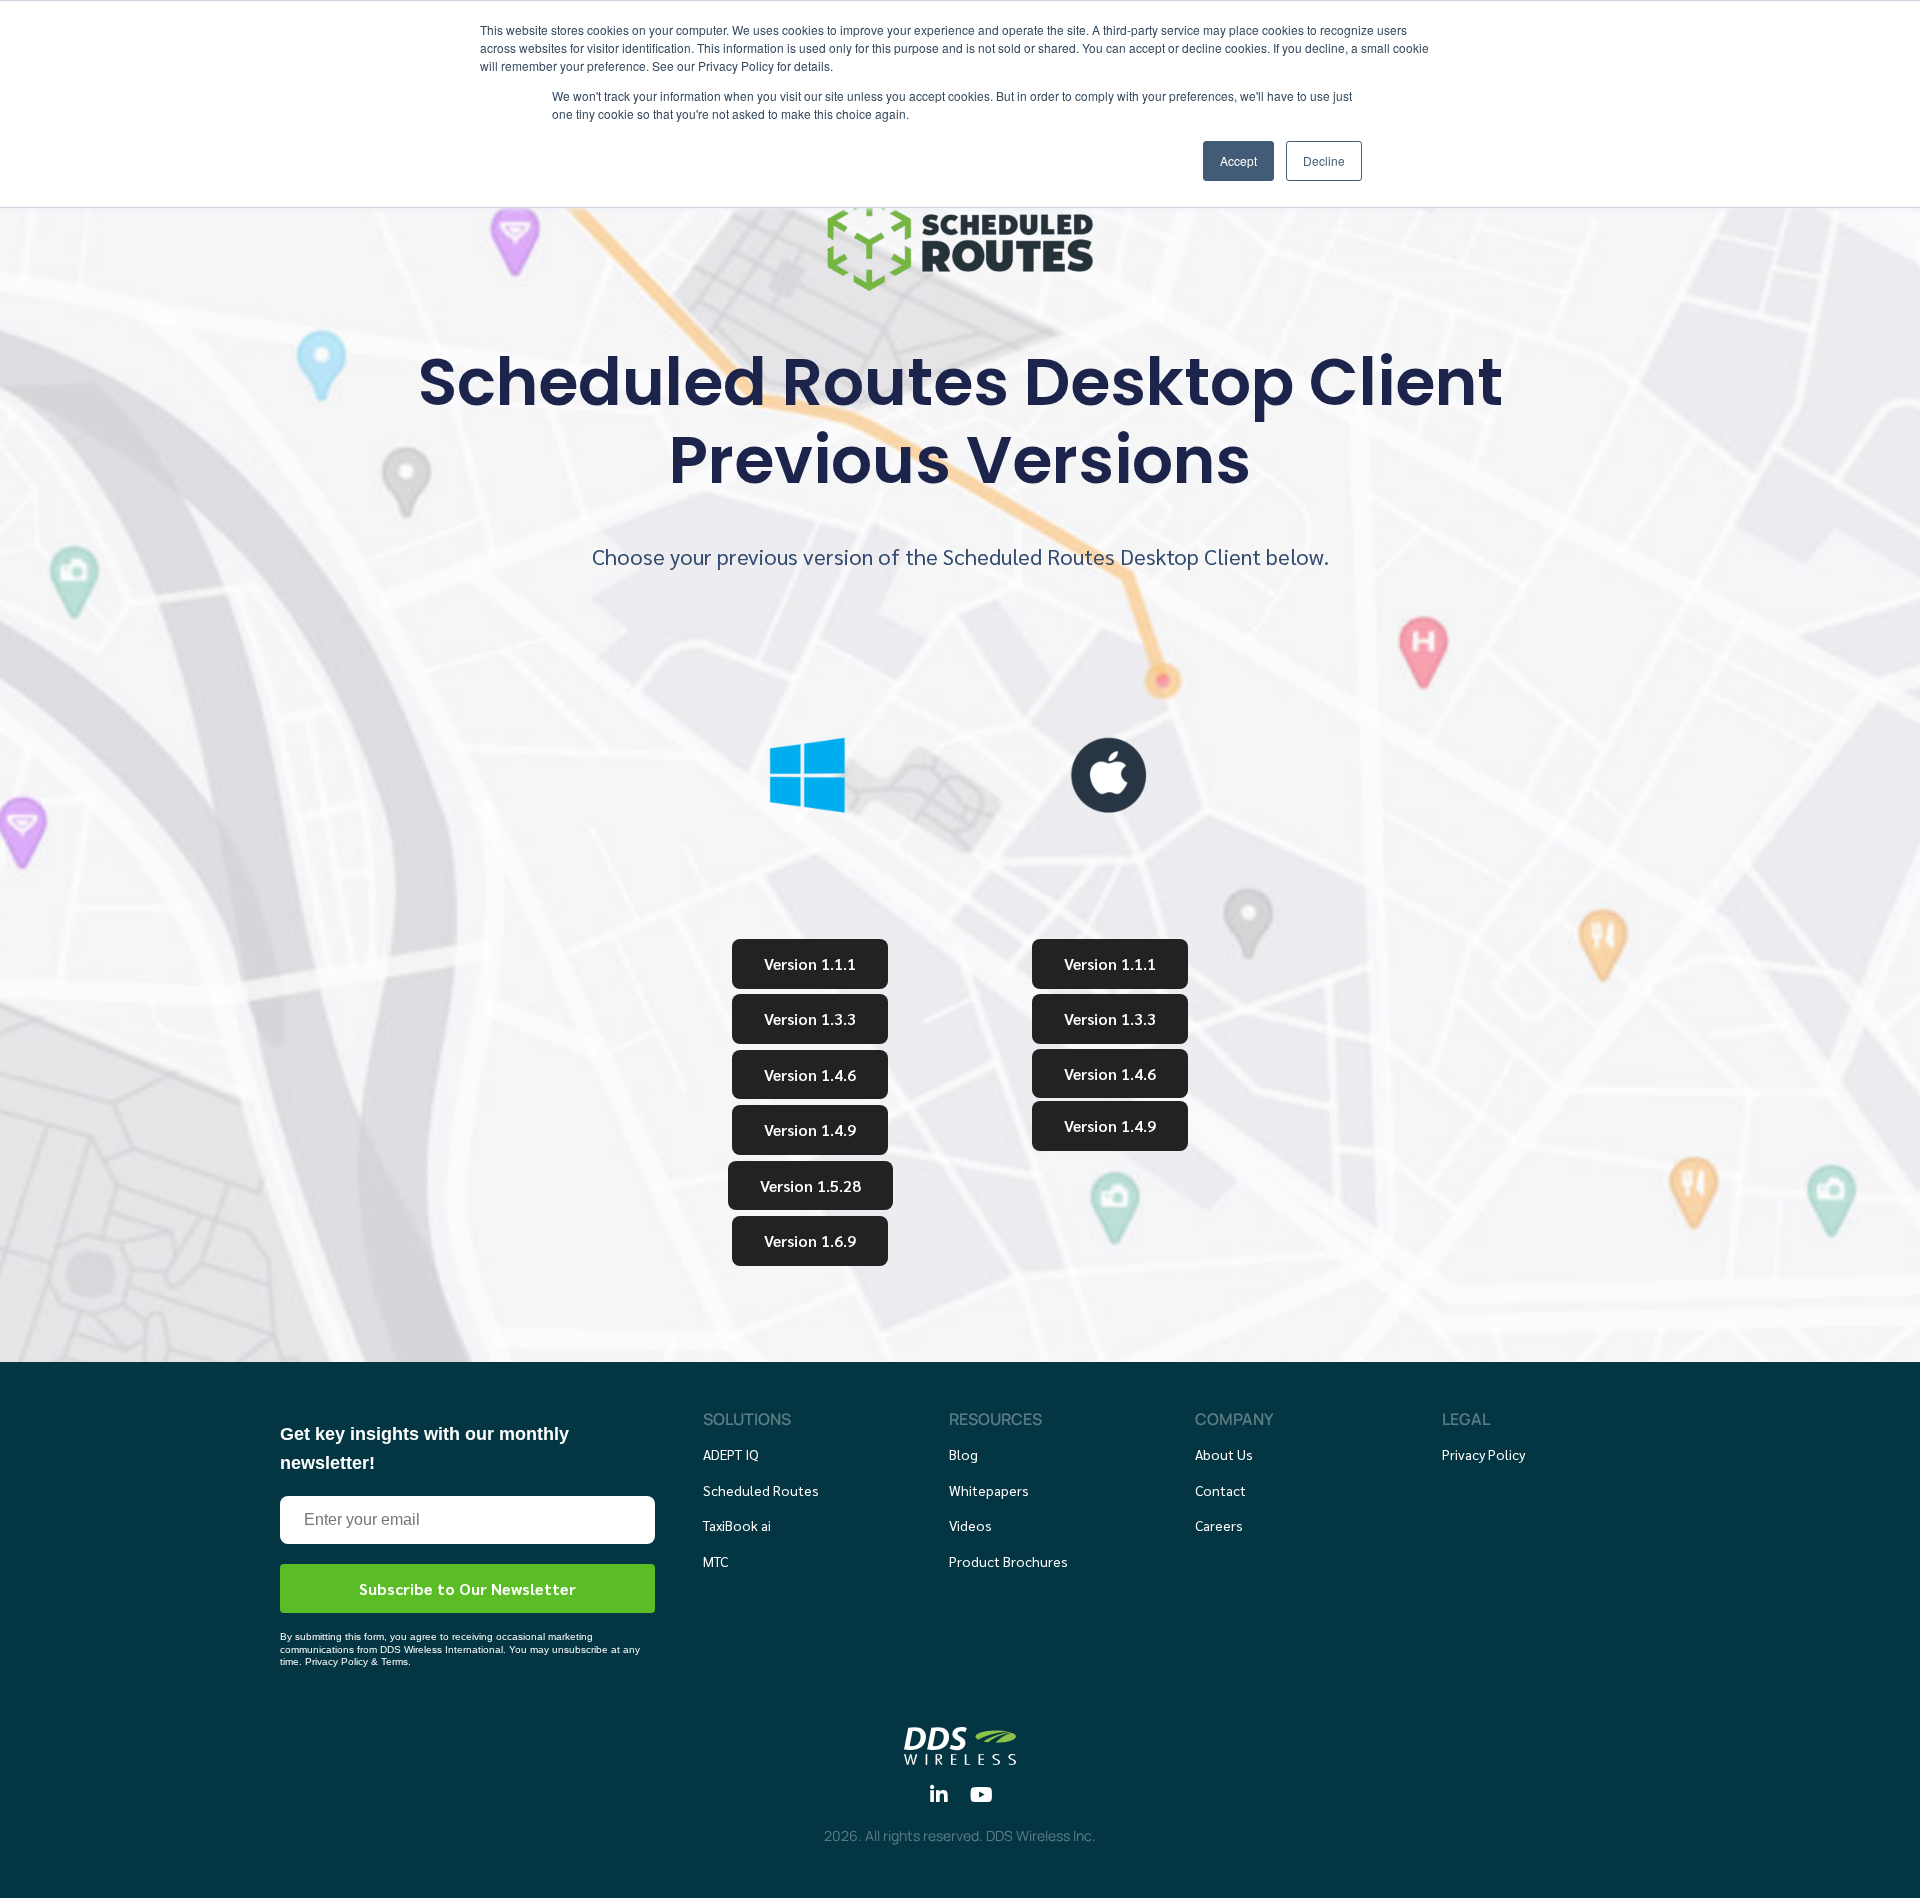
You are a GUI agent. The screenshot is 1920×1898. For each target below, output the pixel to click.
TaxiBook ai (737, 1525)
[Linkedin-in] (939, 1795)
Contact (1220, 1490)
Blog (963, 1454)
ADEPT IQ (731, 1454)
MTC (715, 1561)
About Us (1224, 1454)
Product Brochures (1008, 1561)
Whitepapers (989, 1490)
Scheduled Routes (761, 1490)
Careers (1219, 1525)
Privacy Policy (1483, 1454)
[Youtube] (982, 1795)
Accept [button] (1238, 160)
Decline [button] (1324, 160)
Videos (970, 1525)
